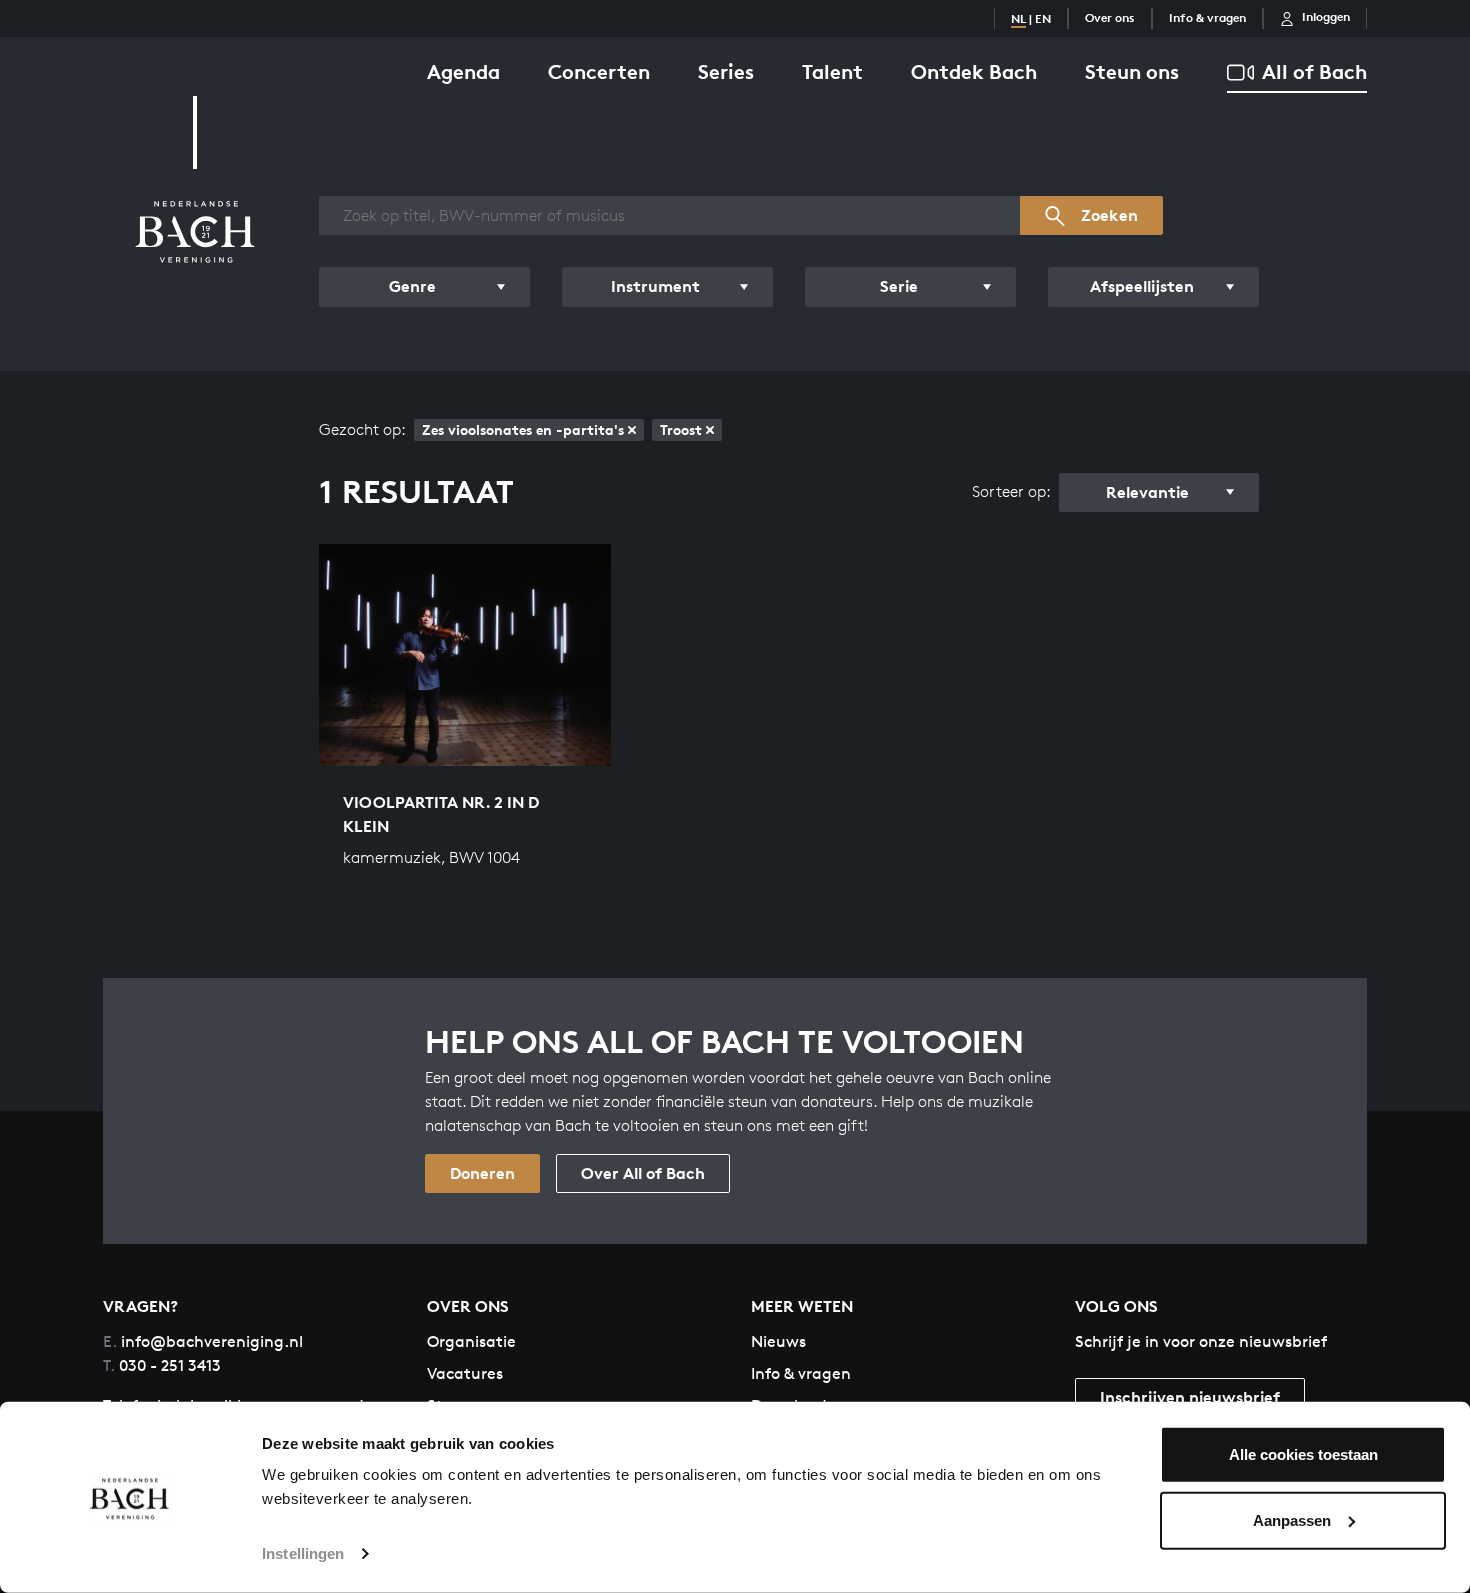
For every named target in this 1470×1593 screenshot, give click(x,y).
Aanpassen (1292, 1519)
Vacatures (465, 1373)
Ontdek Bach (974, 71)
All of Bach (1314, 71)
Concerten (599, 71)
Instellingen (303, 1553)
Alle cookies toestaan (1303, 1454)
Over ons (1110, 17)
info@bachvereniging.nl (203, 1341)
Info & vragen (1207, 17)
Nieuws (778, 1341)
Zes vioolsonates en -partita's (523, 429)
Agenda (463, 71)
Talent (832, 71)
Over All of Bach (643, 1173)
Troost (681, 429)
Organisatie (471, 1341)
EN (1043, 18)
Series (726, 71)
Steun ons (1132, 71)
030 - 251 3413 (162, 1365)
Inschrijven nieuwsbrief (1190, 1397)
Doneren (482, 1173)
